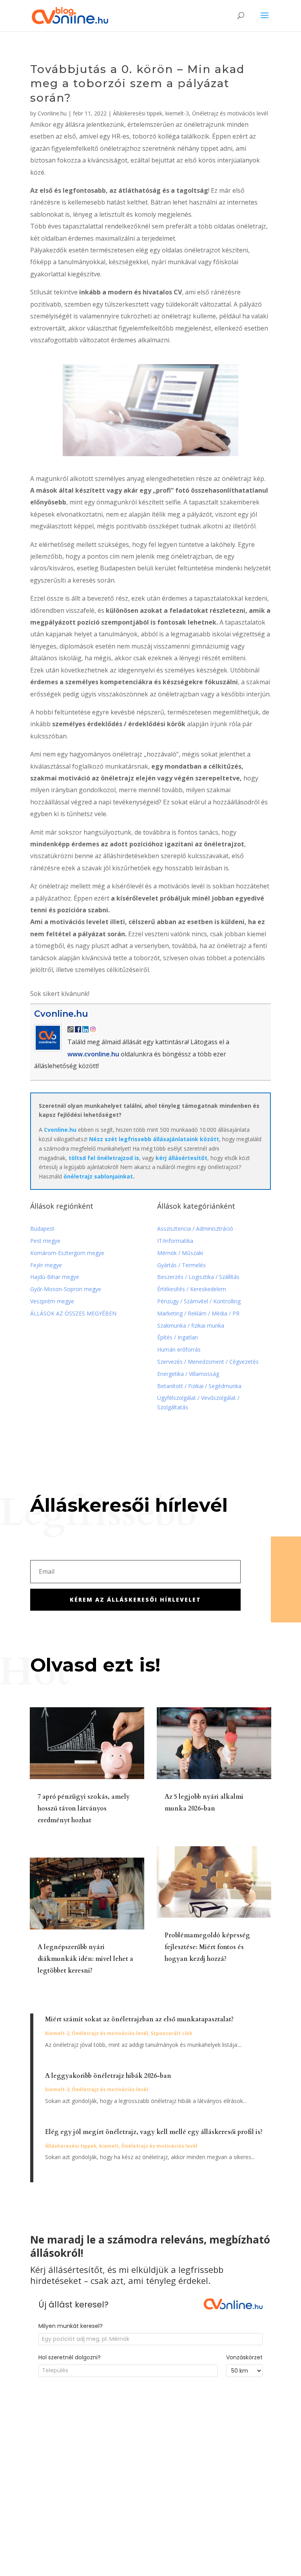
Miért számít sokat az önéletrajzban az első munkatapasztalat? (139, 2019)
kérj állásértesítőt (181, 1158)
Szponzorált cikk (171, 2033)
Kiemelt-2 (57, 2033)
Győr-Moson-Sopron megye (66, 1289)
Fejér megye (46, 1265)
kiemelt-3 (177, 113)
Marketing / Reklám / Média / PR (198, 1313)
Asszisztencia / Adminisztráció (195, 1229)
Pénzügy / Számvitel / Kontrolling (199, 1301)
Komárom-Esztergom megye (67, 1253)
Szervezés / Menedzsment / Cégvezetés (209, 1362)
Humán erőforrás (180, 1349)
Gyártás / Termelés (181, 1265)
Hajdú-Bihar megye (55, 1277)
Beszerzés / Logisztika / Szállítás (199, 1277)
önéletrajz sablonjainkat (98, 1176)
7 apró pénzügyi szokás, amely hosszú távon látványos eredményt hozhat (84, 1809)
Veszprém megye (52, 1301)
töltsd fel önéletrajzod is (104, 1158)
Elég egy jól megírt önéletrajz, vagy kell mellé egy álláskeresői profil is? (154, 2132)
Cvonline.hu (52, 113)
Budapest (42, 1229)
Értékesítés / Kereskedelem (192, 1289)
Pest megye (45, 1241)
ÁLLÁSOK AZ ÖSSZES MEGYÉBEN (73, 1313)
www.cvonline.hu (93, 1054)
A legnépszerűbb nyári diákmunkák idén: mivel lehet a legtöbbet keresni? (85, 1959)
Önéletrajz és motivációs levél (230, 113)
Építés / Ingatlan (178, 1337)
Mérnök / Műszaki (181, 1253)
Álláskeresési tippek (138, 113)
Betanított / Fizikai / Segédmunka (199, 1386)
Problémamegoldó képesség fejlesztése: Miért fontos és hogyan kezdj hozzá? (207, 1947)
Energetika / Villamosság (188, 1374)
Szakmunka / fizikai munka (191, 1325)
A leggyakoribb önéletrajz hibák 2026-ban (108, 2076)
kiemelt (109, 2146)
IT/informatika (175, 1241)
